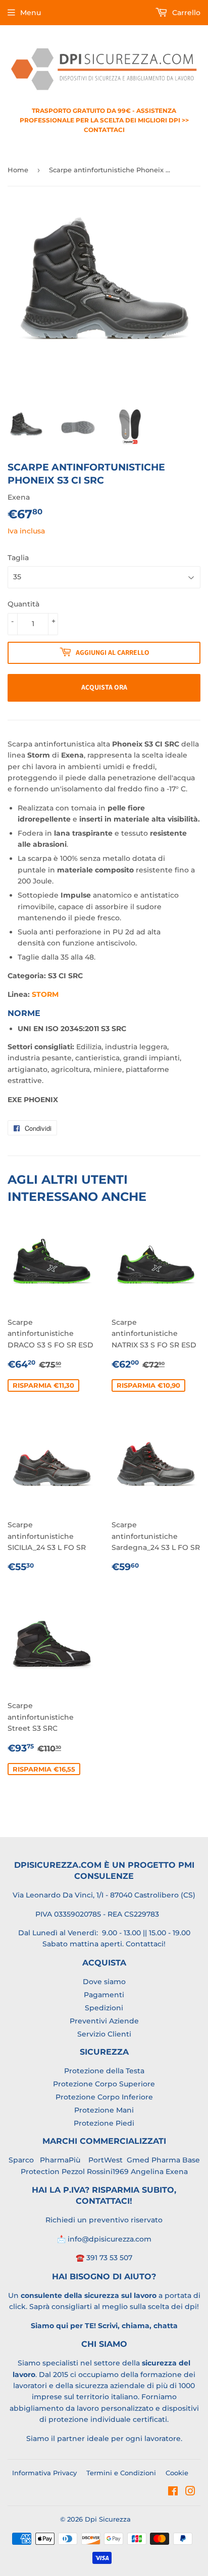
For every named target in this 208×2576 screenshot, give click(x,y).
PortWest (105, 2160)
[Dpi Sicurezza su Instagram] (190, 2492)
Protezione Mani (104, 2110)
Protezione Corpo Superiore (104, 2084)
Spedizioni (104, 2008)
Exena (177, 2172)
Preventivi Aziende (104, 2021)
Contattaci (145, 1944)
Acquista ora (104, 687)
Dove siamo (104, 1982)
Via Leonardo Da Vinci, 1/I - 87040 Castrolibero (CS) (104, 1895)
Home (18, 170)
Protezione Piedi (104, 2123)
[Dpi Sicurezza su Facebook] (173, 2492)
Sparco (21, 2160)
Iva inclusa (26, 531)
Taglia (18, 558)
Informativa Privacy (44, 2473)
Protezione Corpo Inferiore (104, 2097)
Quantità (23, 604)
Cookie (177, 2473)
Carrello (185, 13)
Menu (31, 13)
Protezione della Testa (104, 2071)
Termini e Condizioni (121, 2473)
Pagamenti (104, 1995)
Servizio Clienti (104, 2034)
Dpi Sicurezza (108, 2519)
